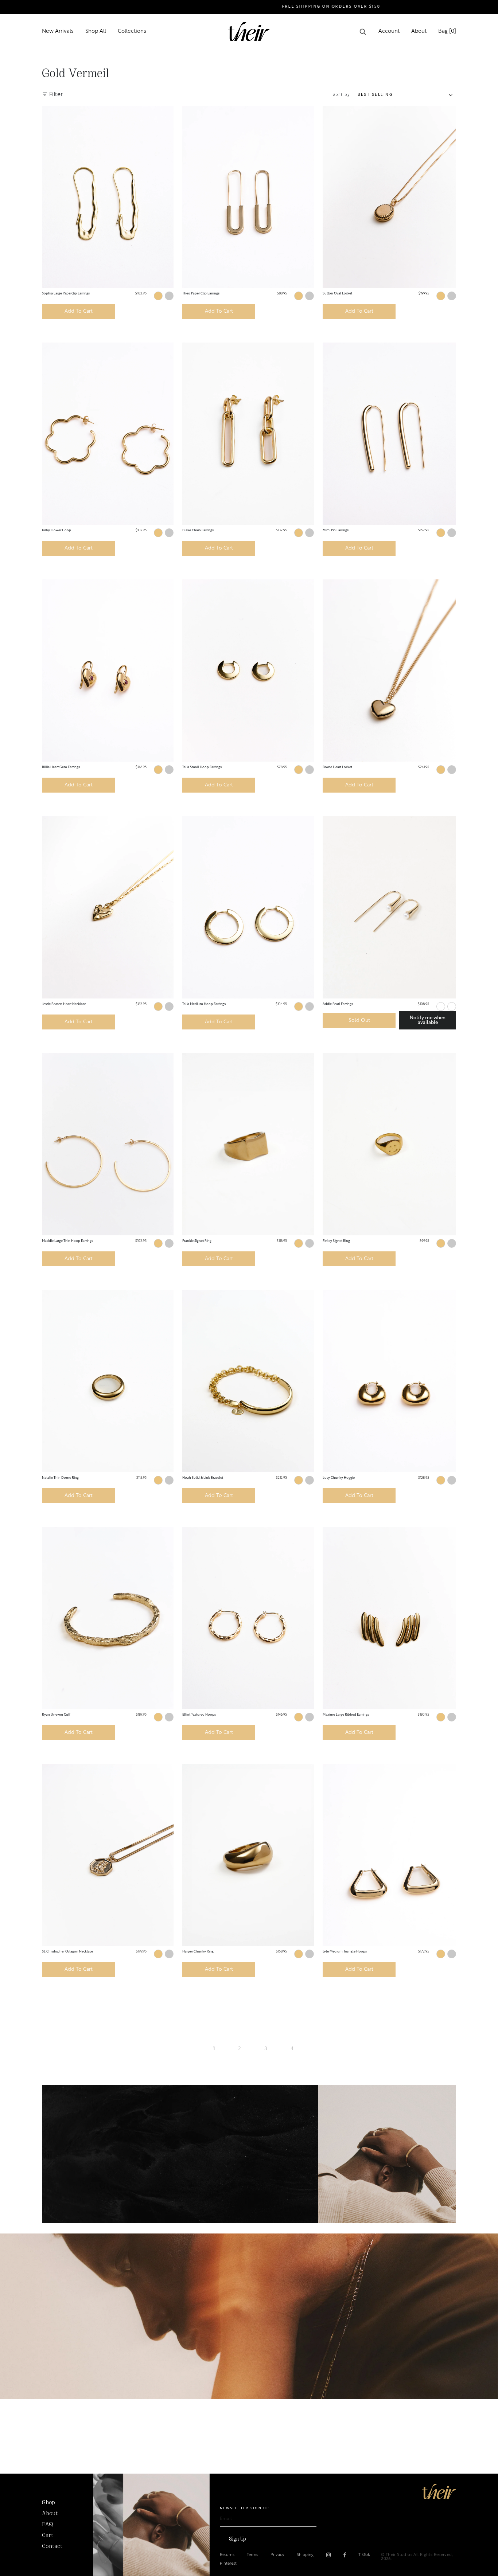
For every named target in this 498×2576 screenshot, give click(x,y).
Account (389, 32)
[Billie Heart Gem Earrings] (108, 671)
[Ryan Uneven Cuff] (108, 1618)
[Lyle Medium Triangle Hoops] (389, 1855)
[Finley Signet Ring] (389, 1144)
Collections (132, 32)
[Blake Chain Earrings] (248, 434)
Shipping (305, 2555)
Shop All (96, 32)
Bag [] (447, 32)
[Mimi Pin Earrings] (389, 434)
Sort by (342, 95)
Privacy (277, 2555)
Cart (48, 2536)
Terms (252, 2555)
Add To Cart (79, 311)
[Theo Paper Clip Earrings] (248, 197)
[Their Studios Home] (249, 32)
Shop (48, 2503)
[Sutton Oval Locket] (389, 197)
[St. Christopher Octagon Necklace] (108, 1855)
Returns (227, 2555)
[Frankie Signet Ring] (248, 1144)
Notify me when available (428, 1020)
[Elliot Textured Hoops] (248, 1618)
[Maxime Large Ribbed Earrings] (389, 1618)
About (419, 32)
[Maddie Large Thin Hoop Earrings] (108, 1144)
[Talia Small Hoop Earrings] (248, 671)
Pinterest (228, 2564)
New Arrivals (58, 32)
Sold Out (359, 1021)
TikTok (364, 2555)
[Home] (439, 2491)
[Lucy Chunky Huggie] (389, 1381)
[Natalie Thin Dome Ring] (108, 1381)
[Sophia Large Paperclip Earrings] (108, 197)
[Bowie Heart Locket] (389, 671)
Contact (52, 2546)
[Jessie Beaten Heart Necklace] (108, 907)
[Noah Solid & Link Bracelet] (248, 1381)
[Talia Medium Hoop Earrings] (248, 907)
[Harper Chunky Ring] (248, 1855)
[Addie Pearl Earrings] (389, 907)
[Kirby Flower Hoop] (108, 434)
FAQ (47, 2525)
